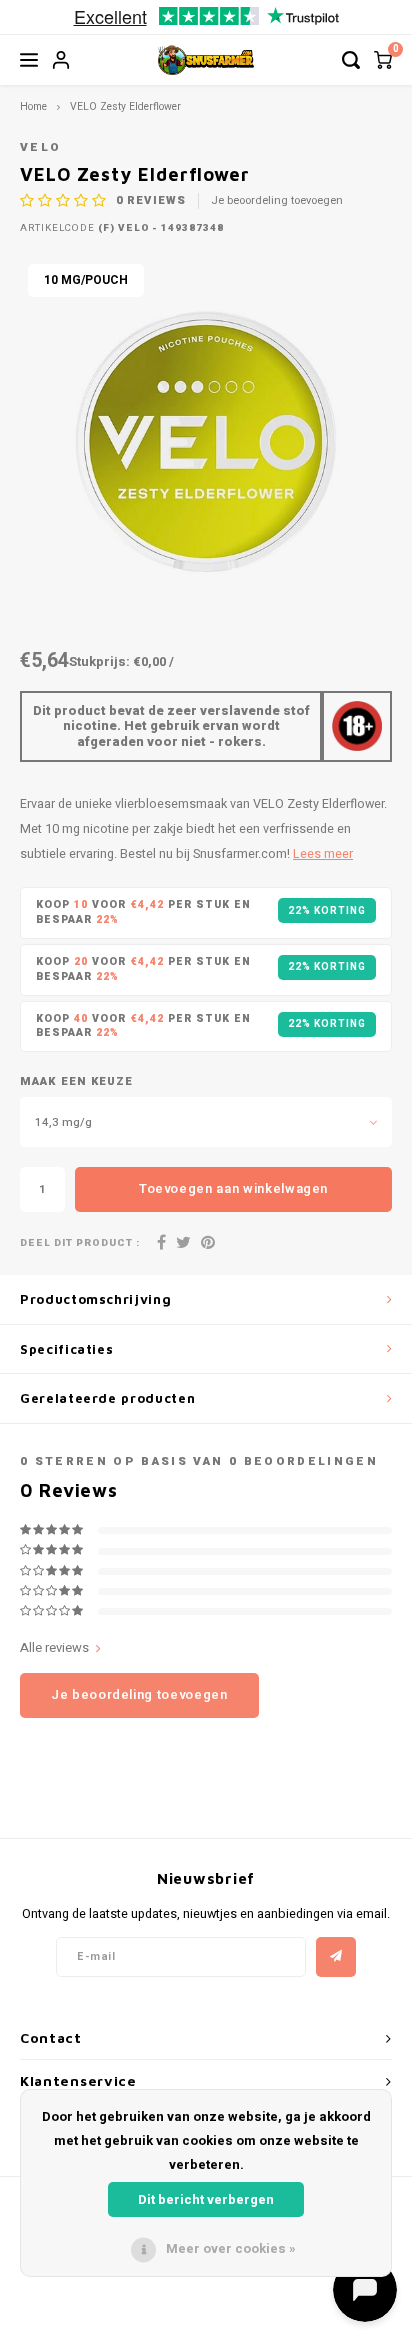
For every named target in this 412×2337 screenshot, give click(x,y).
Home (33, 106)
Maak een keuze (76, 1082)
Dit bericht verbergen (206, 2199)
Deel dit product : (80, 1243)
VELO (40, 147)
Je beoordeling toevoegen (277, 201)
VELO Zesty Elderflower (125, 106)
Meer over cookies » (231, 2248)
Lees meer (323, 854)
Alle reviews (54, 1648)
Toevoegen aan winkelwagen (233, 1188)
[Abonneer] (336, 1957)
